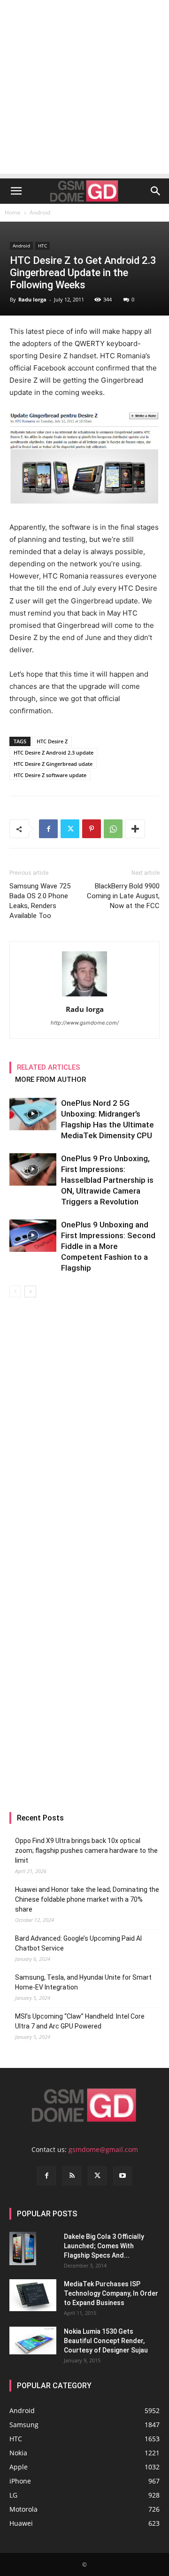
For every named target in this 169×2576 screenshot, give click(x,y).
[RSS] (72, 2176)
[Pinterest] (92, 829)
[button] (16, 191)
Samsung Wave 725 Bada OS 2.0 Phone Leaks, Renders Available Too (40, 901)
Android (40, 212)
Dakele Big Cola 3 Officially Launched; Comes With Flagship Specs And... (104, 2246)
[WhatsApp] (113, 829)
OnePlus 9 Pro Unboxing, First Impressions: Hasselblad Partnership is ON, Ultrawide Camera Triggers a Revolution (107, 1180)
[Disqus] (84, 1430)
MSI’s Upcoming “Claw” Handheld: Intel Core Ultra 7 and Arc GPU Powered (80, 2021)
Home (13, 212)
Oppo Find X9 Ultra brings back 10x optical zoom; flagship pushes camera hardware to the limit (86, 1851)
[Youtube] (123, 2176)
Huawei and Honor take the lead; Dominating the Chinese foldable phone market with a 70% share (87, 1899)
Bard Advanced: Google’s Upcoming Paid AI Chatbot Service (78, 1943)
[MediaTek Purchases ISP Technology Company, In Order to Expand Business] (33, 2295)
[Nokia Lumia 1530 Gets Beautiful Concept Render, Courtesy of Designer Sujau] (33, 2341)
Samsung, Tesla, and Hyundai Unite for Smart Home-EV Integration (83, 1982)
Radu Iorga (32, 299)
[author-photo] (84, 996)
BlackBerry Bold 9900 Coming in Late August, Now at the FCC (123, 896)
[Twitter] (70, 829)
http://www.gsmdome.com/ (85, 1023)
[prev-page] (15, 1292)
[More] (135, 829)
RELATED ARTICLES (49, 1067)
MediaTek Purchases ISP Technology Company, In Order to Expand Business (111, 2293)
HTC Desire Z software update (50, 775)
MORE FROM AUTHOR (50, 1080)
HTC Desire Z (52, 741)
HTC (42, 246)
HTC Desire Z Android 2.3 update (54, 752)
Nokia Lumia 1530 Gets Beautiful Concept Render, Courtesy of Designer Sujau (106, 2341)
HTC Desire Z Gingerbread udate (53, 764)
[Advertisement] (84, 89)
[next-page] (30, 1292)
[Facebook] (48, 829)
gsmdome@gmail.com (103, 2149)
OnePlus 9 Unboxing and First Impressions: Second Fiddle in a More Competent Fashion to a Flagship (108, 1246)
